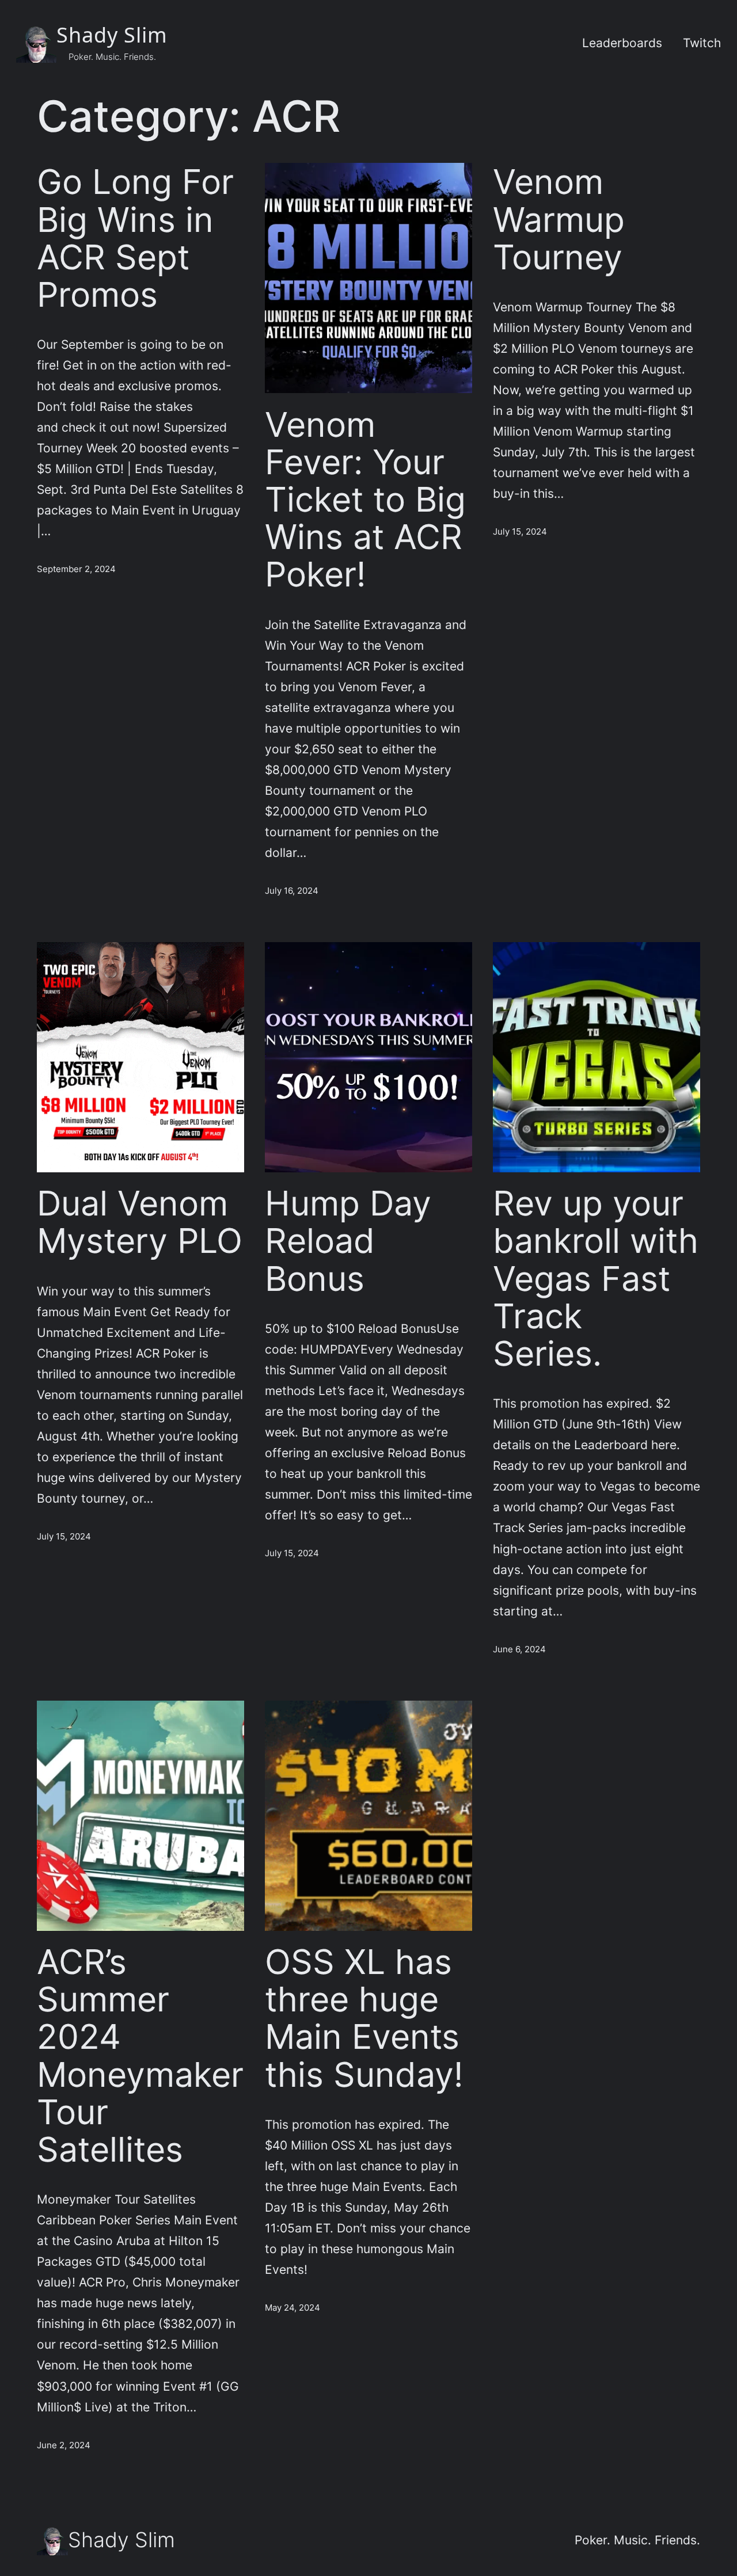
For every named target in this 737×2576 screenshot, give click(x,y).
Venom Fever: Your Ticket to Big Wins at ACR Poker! (365, 500)
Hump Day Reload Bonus (348, 1241)
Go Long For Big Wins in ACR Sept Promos (135, 238)
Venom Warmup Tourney (559, 219)
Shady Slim (112, 35)
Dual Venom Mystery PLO (140, 1222)
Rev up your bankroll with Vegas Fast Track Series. (596, 1278)
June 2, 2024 (64, 2445)
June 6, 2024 (519, 1649)
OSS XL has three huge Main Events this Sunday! (364, 2018)
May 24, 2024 (292, 2308)
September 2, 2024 (76, 569)
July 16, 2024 (292, 891)
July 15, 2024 (520, 531)
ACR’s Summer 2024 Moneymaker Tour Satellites (140, 2055)
